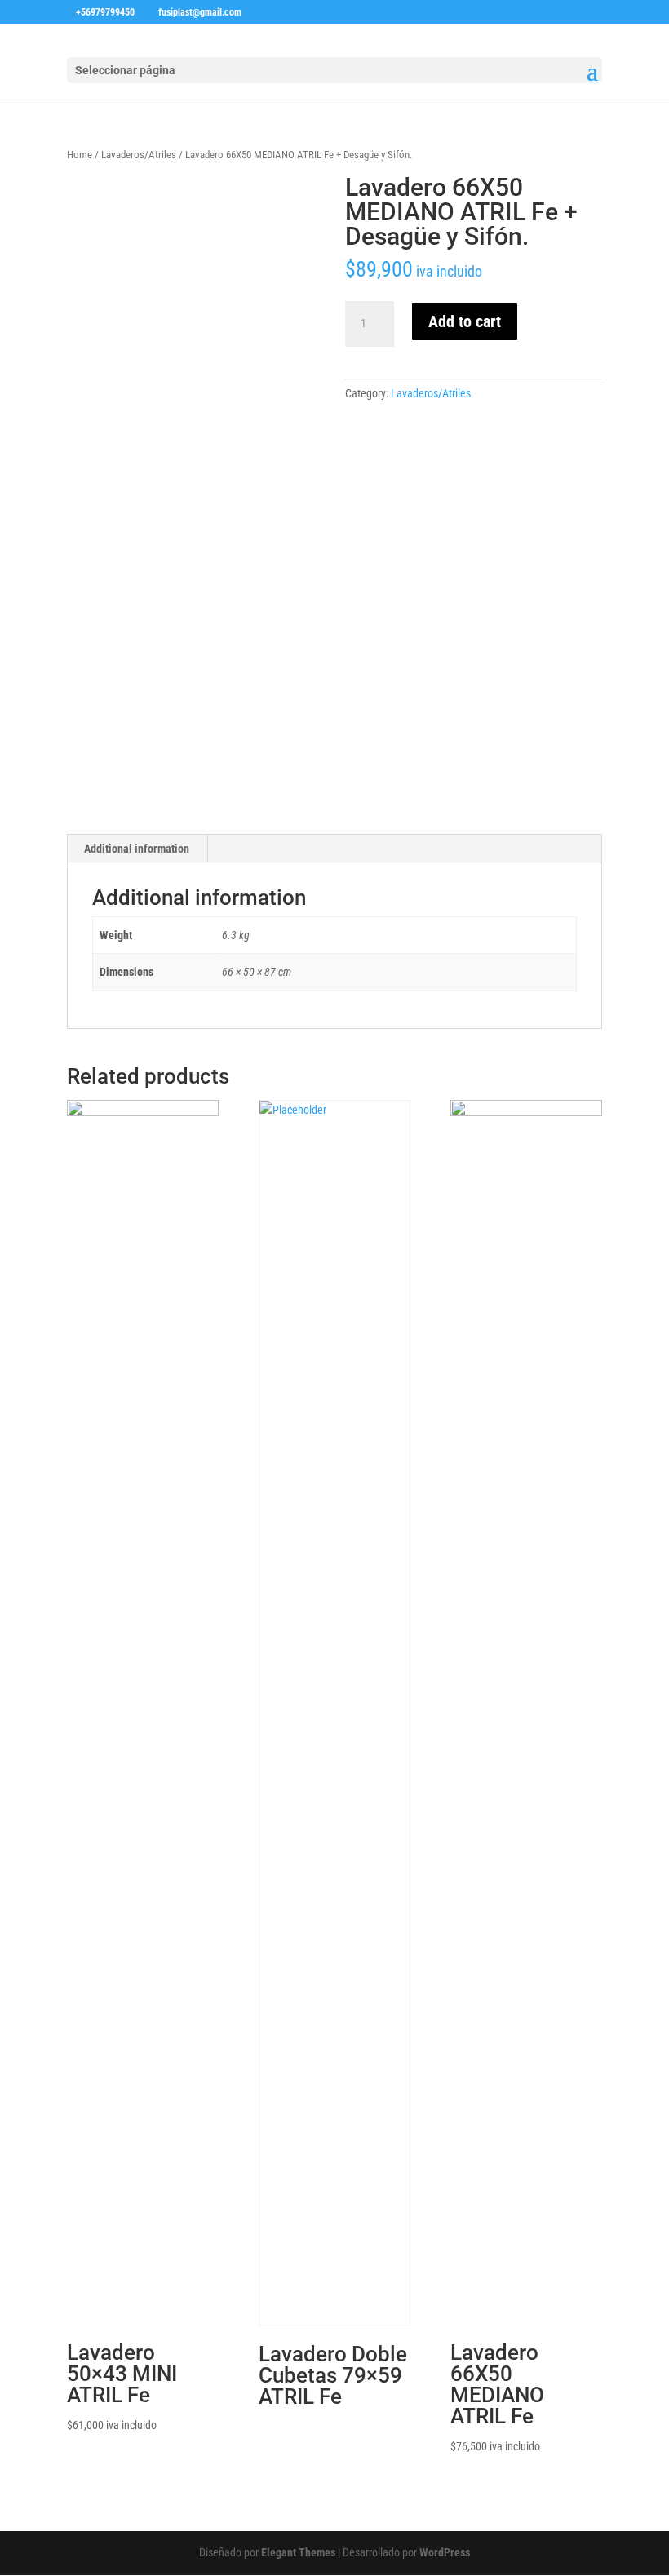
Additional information (137, 849)
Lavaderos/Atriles (139, 155)
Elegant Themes (298, 2552)
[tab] (137, 849)
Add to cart (465, 321)
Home (80, 155)
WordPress (445, 2552)
